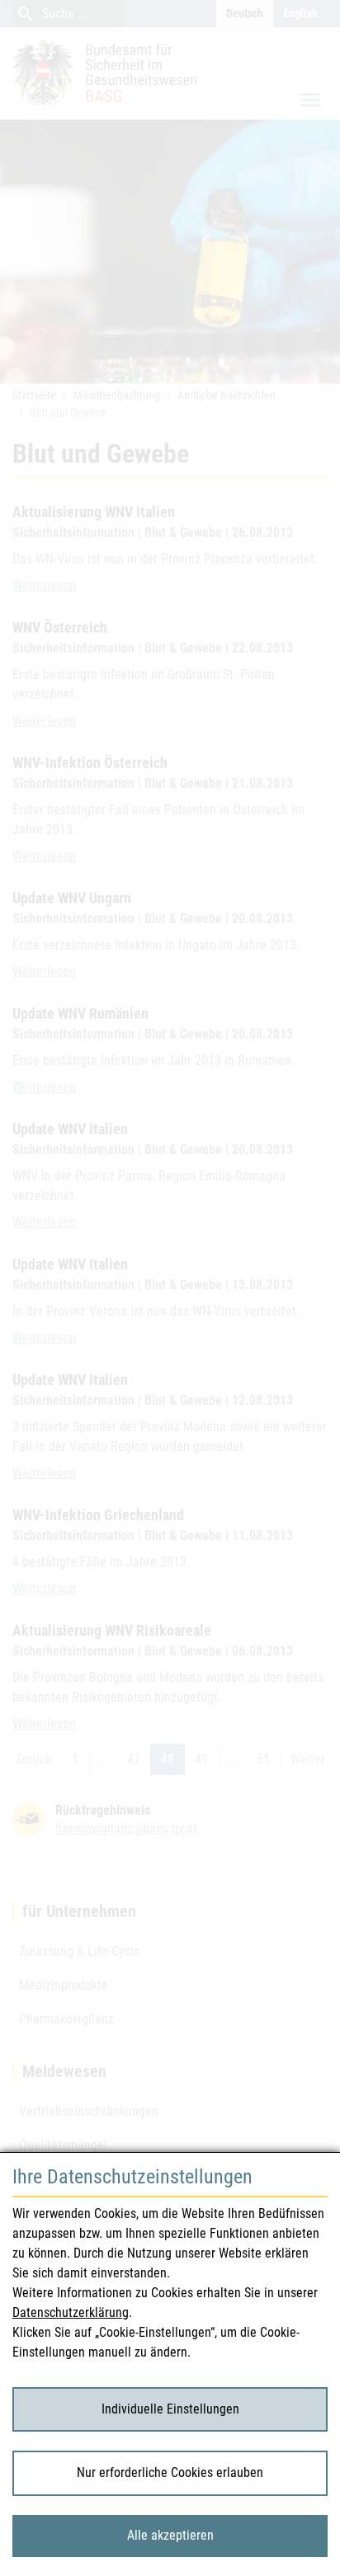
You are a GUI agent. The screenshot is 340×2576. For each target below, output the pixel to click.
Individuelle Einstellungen (170, 2409)
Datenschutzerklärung (71, 2312)
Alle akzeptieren (170, 2535)
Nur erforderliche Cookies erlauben (170, 2472)
